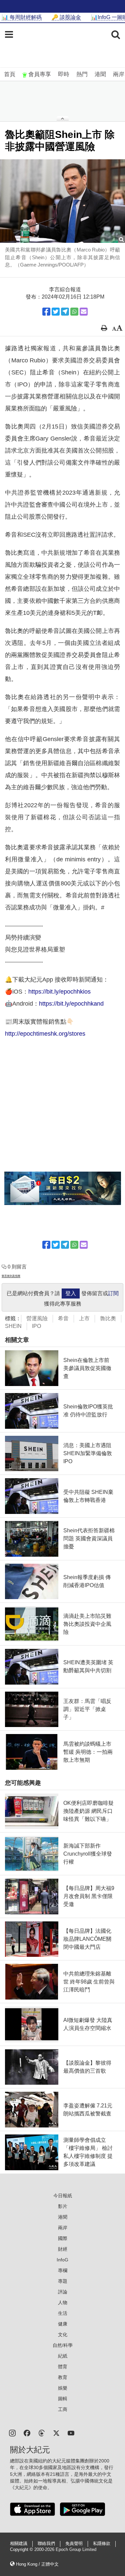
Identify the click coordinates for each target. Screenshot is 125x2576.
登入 (71, 1293)
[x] (56, 2433)
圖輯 (63, 2399)
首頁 (10, 74)
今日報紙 (63, 2196)
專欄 (63, 2270)
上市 (84, 1318)
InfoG (62, 2260)
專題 (63, 2281)
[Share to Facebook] (46, 312)
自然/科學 (63, 2345)
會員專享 (40, 74)
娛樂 (63, 2388)
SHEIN (13, 1326)
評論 (63, 2292)
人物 (63, 2302)
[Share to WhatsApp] (74, 312)
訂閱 (113, 1293)
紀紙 (63, 2356)
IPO (36, 1326)
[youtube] (71, 2433)
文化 (63, 2335)
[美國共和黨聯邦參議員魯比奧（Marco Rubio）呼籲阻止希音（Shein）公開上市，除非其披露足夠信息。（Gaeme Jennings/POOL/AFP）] (62, 201)
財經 (63, 2249)
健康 (63, 2324)
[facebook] (27, 2433)
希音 (63, 1318)
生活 (63, 2313)
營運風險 (37, 1318)
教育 (63, 2377)
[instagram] (12, 2433)
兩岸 (119, 74)
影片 (63, 2206)
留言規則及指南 (11, 1276)
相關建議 (19, 2544)
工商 (63, 2409)
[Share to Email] (84, 312)
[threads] (42, 2433)
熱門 (82, 74)
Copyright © (22, 2550)
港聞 (100, 74)
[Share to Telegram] (65, 312)
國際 (63, 2238)
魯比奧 (108, 1318)
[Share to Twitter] (56, 312)
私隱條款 (102, 2544)
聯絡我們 (46, 2544)
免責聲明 (74, 2544)
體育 (63, 2367)
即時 (64, 74)
